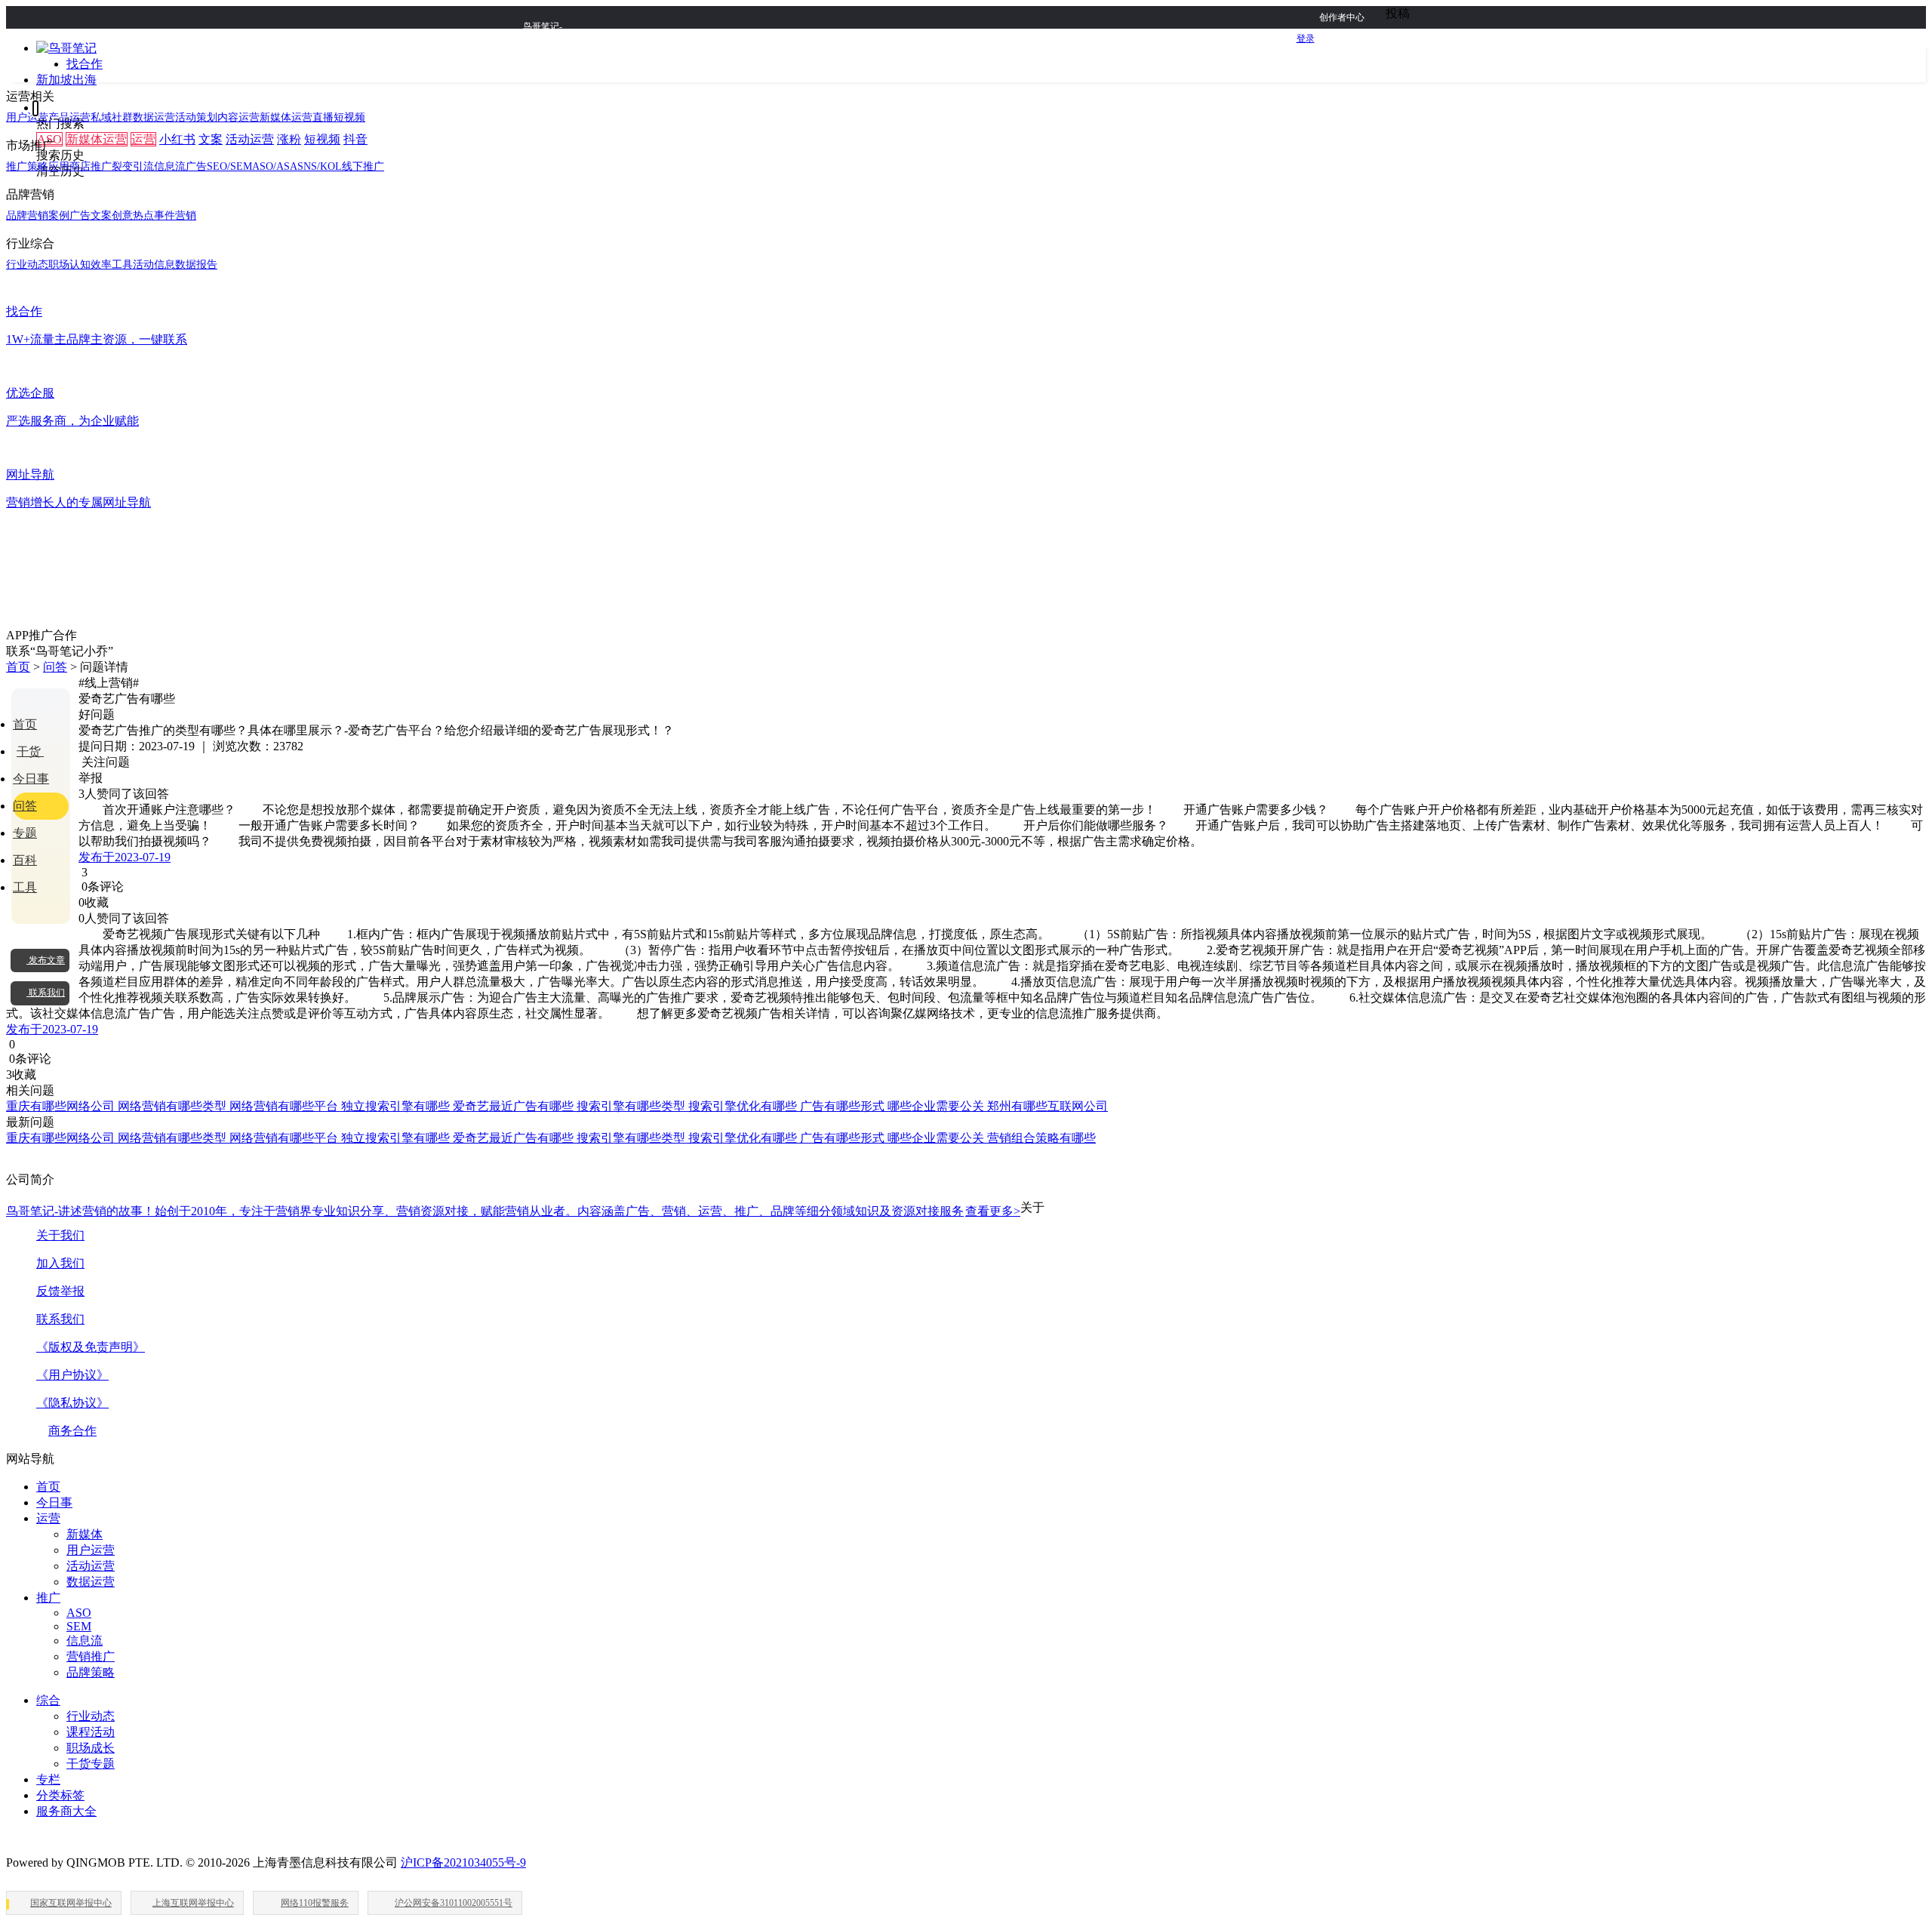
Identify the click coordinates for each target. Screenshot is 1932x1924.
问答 (55, 667)
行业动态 (27, 265)
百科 (25, 860)
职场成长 (91, 1748)
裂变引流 (133, 166)
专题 (25, 833)
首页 (18, 667)
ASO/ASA (275, 166)
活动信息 (154, 265)
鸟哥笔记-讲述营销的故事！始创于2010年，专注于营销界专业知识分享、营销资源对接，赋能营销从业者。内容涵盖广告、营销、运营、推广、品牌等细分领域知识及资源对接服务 (513, 1211)
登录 (1306, 38)
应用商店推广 (80, 166)
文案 (211, 139)
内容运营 (238, 117)
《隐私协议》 (72, 1403)
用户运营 (27, 117)
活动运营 (250, 139)
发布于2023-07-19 (125, 857)
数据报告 (196, 265)
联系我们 (60, 1319)
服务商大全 (66, 1811)
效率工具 (112, 265)
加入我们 (60, 1263)
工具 (25, 887)
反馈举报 (60, 1291)
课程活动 (91, 1732)
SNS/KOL (320, 166)
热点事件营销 (165, 215)
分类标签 (60, 1795)
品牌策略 (91, 1672)
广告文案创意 (101, 215)
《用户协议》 (72, 1375)
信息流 (85, 1641)
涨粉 (289, 139)
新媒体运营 (97, 139)
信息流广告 (180, 166)
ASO (79, 1613)
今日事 (31, 779)
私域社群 (112, 117)
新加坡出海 (66, 80)
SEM (79, 1626)
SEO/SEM (229, 166)
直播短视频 (339, 117)
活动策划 (196, 117)
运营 (143, 139)
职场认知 (69, 265)
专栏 (48, 1779)
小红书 (177, 139)
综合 (48, 1700)
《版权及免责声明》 (91, 1347)
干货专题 (91, 1764)
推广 (48, 1598)
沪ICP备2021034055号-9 (463, 1862)
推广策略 (27, 166)
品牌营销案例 (38, 215)
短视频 (322, 139)
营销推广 (91, 1656)
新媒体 (85, 1534)
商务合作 (72, 1431)
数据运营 (154, 117)
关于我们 (60, 1235)
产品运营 (69, 117)
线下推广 (363, 166)
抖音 (355, 139)
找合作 (85, 64)
